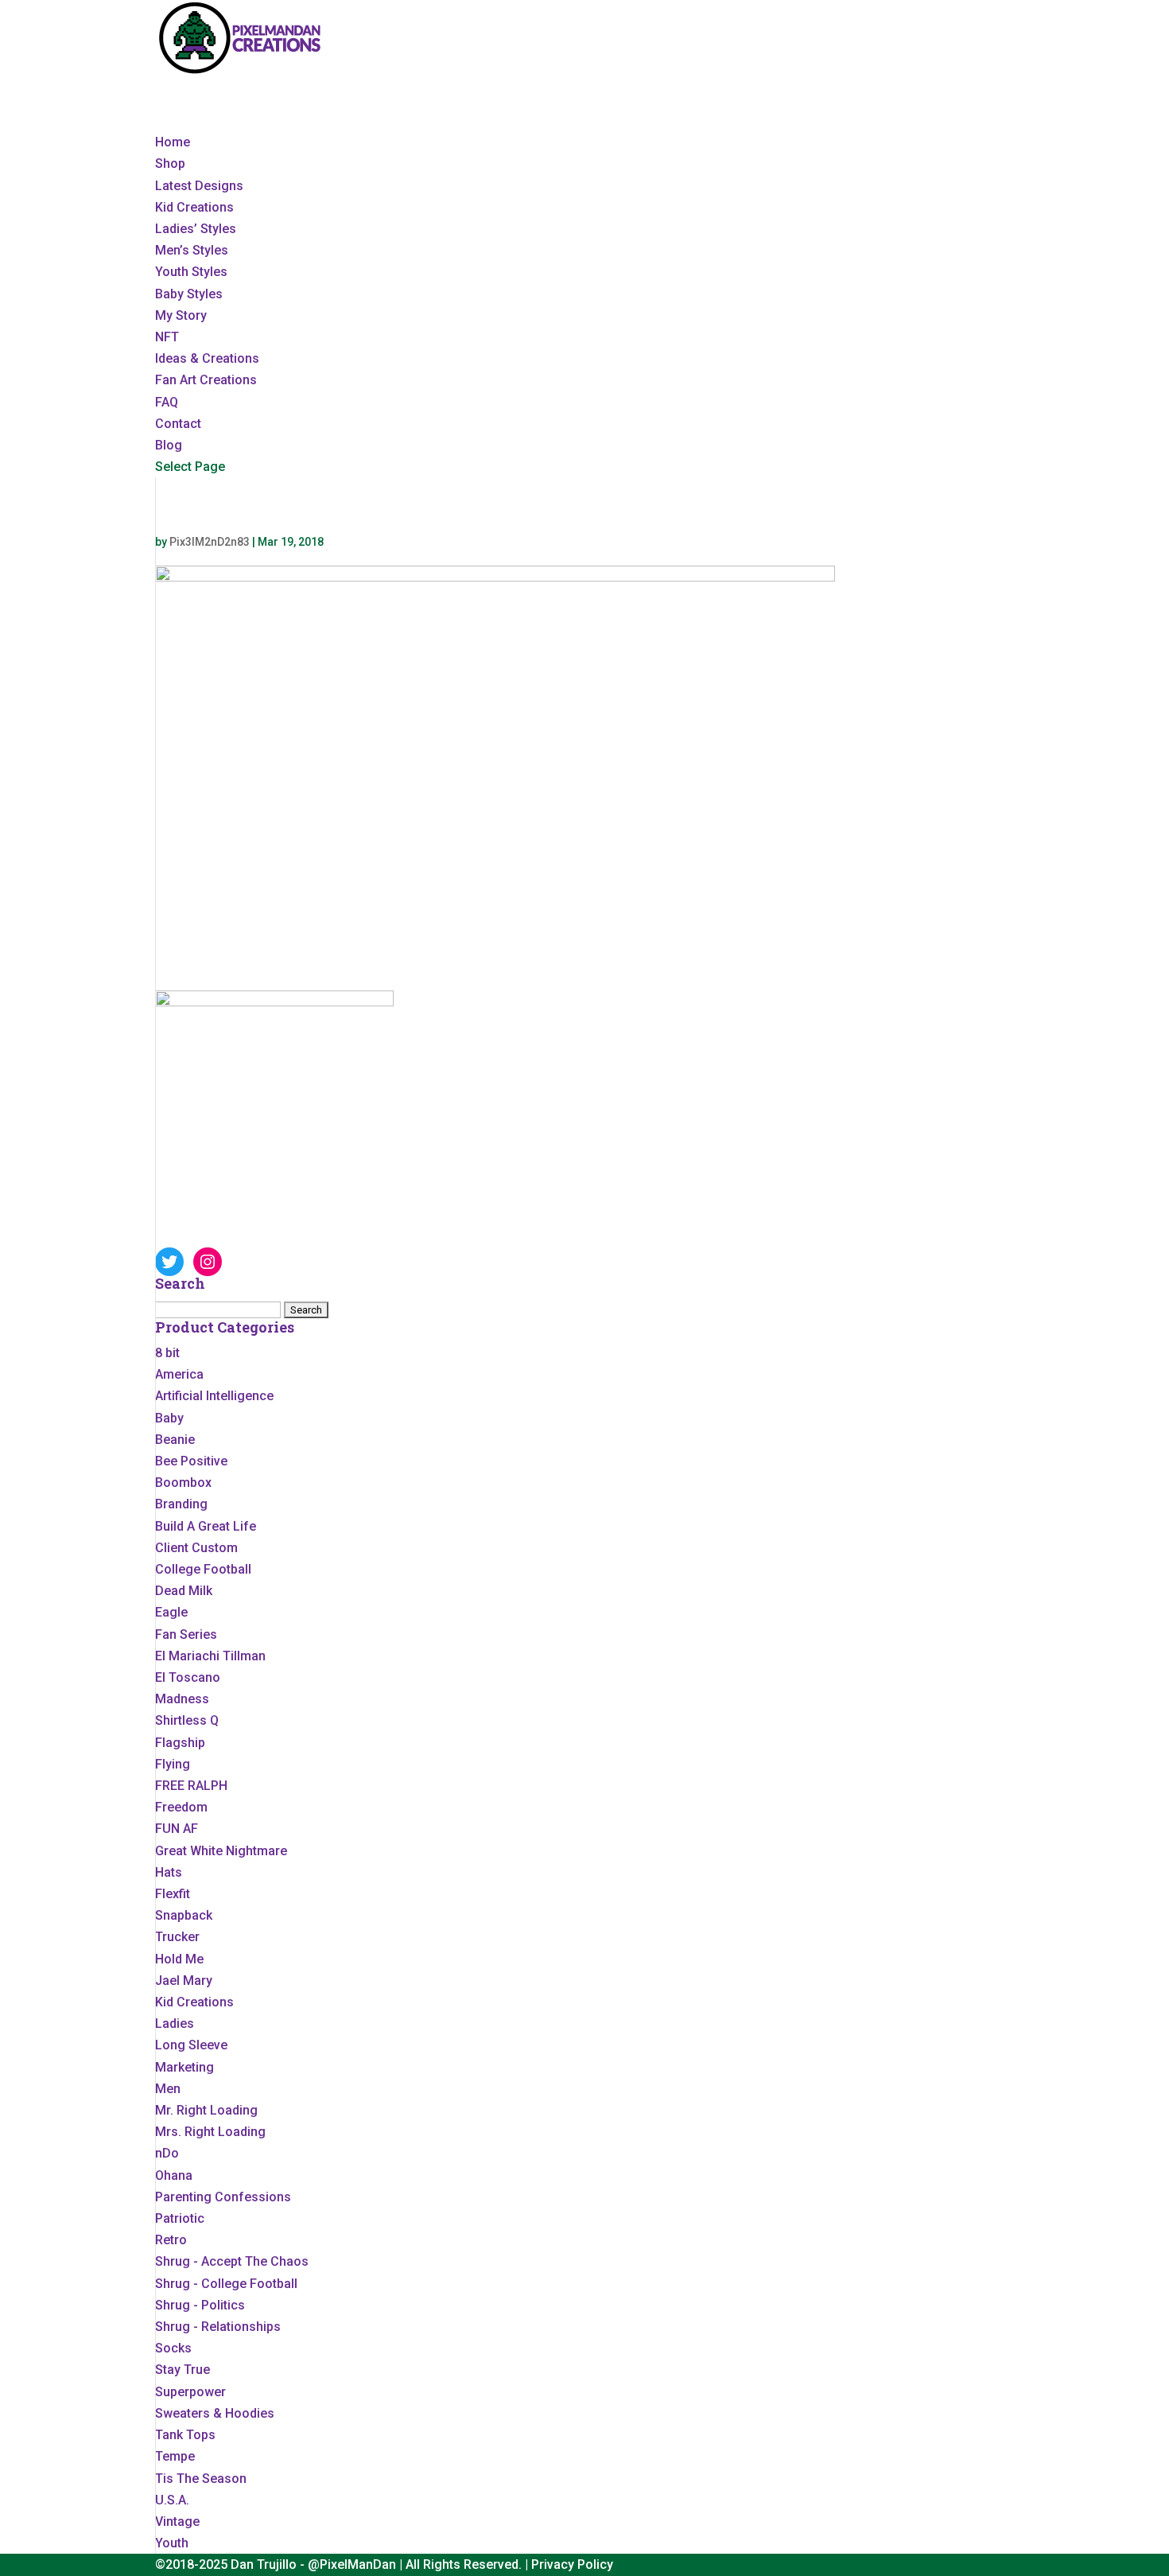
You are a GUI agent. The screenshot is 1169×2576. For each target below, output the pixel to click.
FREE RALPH (191, 1786)
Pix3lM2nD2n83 (210, 542)
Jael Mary (184, 1981)
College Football (203, 1569)
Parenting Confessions (223, 2197)
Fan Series (186, 1634)
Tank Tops (185, 2435)
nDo (167, 2153)
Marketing (184, 2067)
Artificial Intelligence (214, 1396)
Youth (172, 2543)
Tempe (175, 2456)
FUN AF (177, 1829)
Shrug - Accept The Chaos (232, 2261)
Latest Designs (199, 186)
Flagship (180, 1743)
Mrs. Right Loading (210, 2132)
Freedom (181, 1807)
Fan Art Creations (206, 380)
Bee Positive (191, 1461)
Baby (169, 1418)
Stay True (183, 2370)
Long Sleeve (191, 2045)
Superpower (190, 2392)
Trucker (177, 1937)
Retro (171, 2240)
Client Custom (196, 1548)
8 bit (167, 1353)
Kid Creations (194, 207)
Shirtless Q (187, 1720)
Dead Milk (184, 1591)
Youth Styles (191, 272)
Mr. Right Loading (206, 2110)
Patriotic (180, 2218)
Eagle (171, 1612)
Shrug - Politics (200, 2305)
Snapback (184, 1915)
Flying (173, 1764)
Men (168, 2089)
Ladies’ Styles (196, 229)
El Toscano (188, 1677)
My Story (181, 315)
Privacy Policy (572, 2564)
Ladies (175, 2023)
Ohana (174, 2175)
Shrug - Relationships (218, 2327)
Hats (169, 1872)
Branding (181, 1504)
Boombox (183, 1483)
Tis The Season (201, 2479)
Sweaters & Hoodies (215, 2413)
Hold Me (179, 1959)
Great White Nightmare (221, 1851)
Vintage (177, 2522)
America (179, 1374)
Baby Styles (189, 294)
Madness (182, 1699)
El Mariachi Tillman (210, 1656)
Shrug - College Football (226, 2284)
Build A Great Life (206, 1526)
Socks (173, 2348)
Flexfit (173, 1894)
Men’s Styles (192, 250)
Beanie (175, 1440)
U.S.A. (172, 2500)
